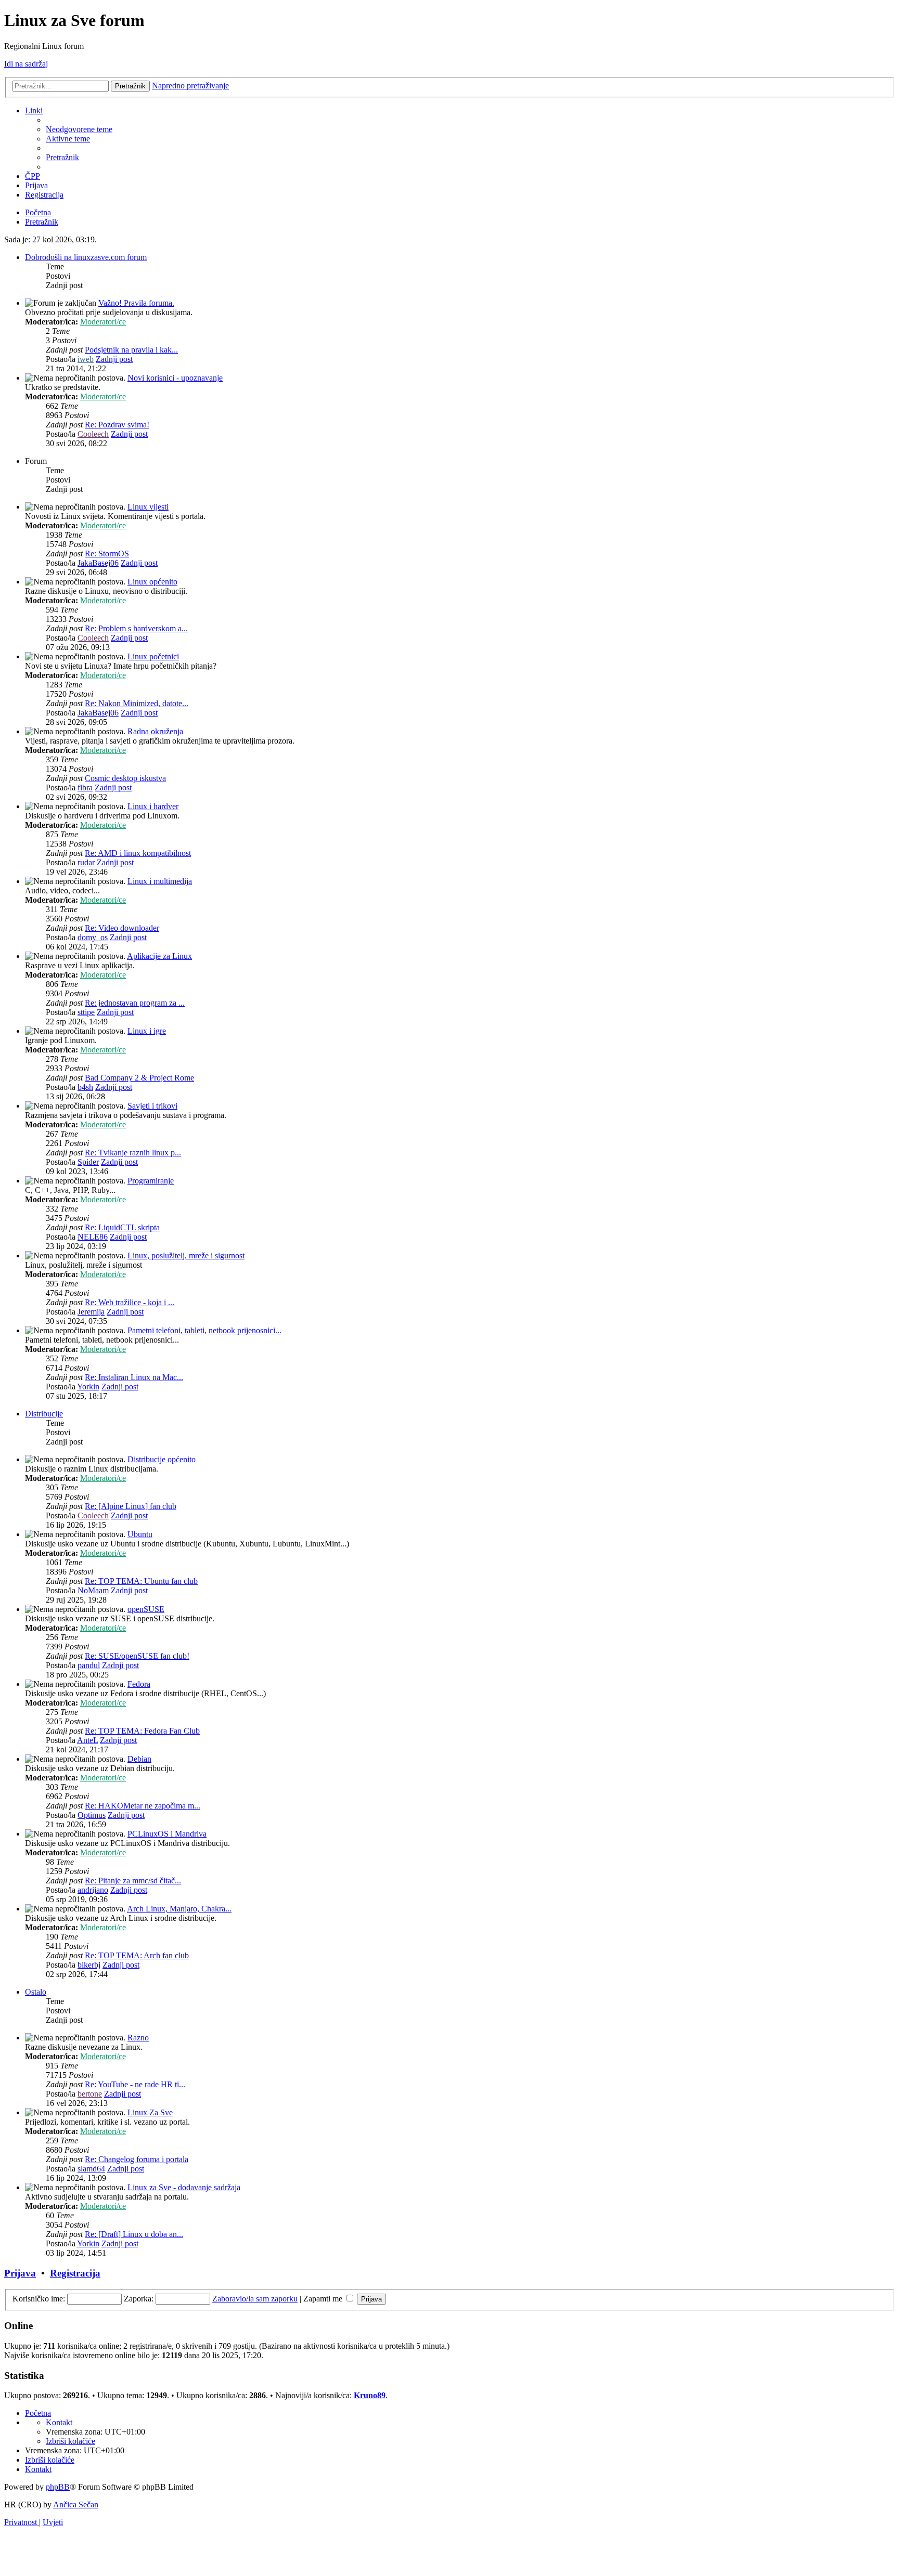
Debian (139, 1759)
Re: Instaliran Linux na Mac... (134, 1377)
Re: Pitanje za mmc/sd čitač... (133, 1881)
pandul (89, 1665)
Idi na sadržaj (26, 64)
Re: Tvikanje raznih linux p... (133, 1153)
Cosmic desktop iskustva (125, 778)
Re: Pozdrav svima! (117, 425)
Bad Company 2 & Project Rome (139, 1078)
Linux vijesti (148, 507)
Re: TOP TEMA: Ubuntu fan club (141, 1581)
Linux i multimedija (160, 881)
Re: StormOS (107, 554)
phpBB (58, 2487)
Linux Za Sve (150, 2112)
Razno (138, 2038)
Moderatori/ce (103, 322)
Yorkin (88, 1387)
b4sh (85, 1087)
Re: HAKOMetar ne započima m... (143, 1806)
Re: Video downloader (122, 928)
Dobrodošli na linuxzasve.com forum (86, 257)
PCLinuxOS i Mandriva (167, 1834)
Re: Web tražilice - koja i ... (130, 1302)
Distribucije (44, 1414)
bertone (90, 2094)
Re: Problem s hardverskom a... (136, 628)
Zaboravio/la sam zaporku (255, 2299)
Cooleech (93, 434)
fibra (85, 788)
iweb (86, 359)
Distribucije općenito (162, 1459)
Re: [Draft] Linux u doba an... (134, 2234)
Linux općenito (152, 582)
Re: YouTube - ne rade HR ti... (135, 2084)
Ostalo (36, 1992)
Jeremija (91, 1312)
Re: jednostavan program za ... (135, 1003)
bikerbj (89, 1965)
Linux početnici (153, 656)
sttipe (86, 1012)
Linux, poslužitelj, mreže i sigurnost (186, 1256)
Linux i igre (147, 1031)
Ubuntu (140, 1534)
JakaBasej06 (98, 563)
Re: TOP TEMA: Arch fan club (137, 1955)
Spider (88, 1162)
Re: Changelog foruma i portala (137, 2159)
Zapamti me (324, 2299)
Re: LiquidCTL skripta (122, 1227)
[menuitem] (79, 129)
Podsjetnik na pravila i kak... (131, 350)
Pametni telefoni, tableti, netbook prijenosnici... (204, 1330)
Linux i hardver (153, 806)
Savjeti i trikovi (152, 1106)
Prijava (20, 2273)
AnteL (87, 1740)
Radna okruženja (155, 731)
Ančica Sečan (76, 2505)
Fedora (139, 1684)
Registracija (75, 2273)
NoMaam (93, 1590)
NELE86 (93, 1237)
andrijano (93, 1890)
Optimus (92, 1815)
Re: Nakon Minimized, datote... (137, 703)
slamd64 (91, 2169)
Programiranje (151, 1181)
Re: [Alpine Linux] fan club (131, 1506)
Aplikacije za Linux (159, 956)
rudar (86, 862)
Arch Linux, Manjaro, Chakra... (179, 1909)
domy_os (93, 937)
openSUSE (146, 1609)
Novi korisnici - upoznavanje (175, 378)
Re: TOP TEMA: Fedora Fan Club (142, 1731)
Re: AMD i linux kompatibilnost (138, 853)
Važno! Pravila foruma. (136, 303)
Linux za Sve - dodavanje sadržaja (184, 2187)
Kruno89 (370, 2395)
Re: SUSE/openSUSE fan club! (137, 1656)
